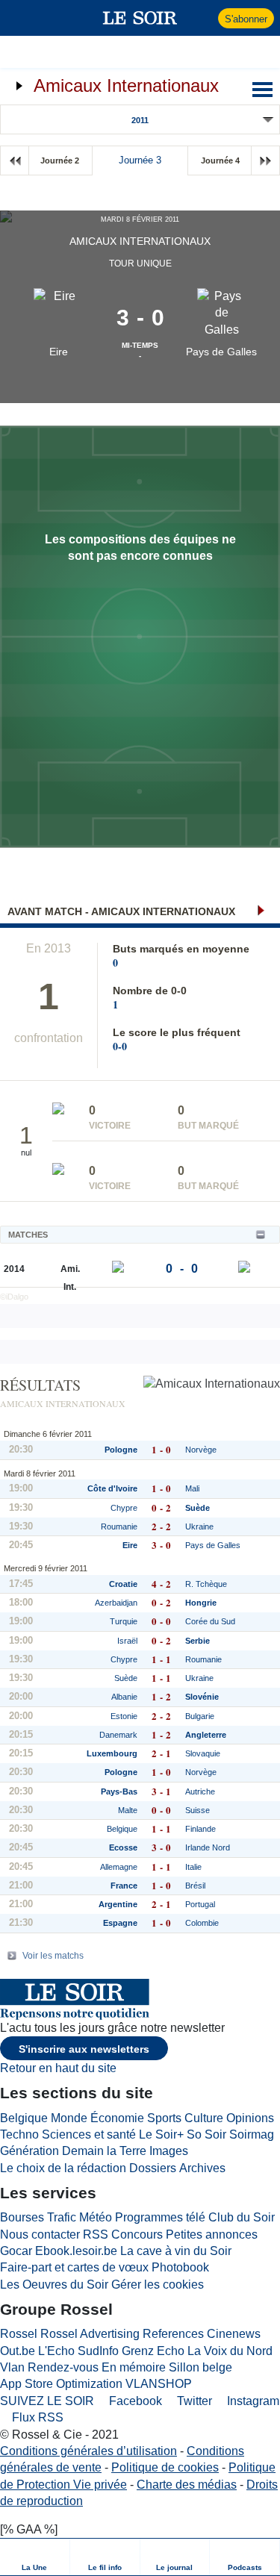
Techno (19, 2134)
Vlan (12, 2367)
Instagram (252, 2401)
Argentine (118, 1904)
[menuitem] (35, 2557)
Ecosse (123, 1847)
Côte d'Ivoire (112, 1488)
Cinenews (234, 2334)
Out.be (18, 2351)
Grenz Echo (153, 2351)
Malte (128, 1810)
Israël (127, 1641)
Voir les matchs (53, 1956)
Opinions (250, 2118)
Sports (164, 2118)
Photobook (180, 2267)
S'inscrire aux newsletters (84, 2049)
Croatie (123, 1584)
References (173, 2334)
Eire (59, 352)
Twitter (193, 2401)
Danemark (118, 1735)
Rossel (19, 2334)
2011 (140, 120)
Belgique (122, 1829)
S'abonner (246, 19)
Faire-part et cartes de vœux (74, 2267)
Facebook (134, 2401)
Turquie (124, 1621)
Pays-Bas (119, 1791)
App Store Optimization (61, 2384)
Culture (204, 2118)
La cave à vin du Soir (176, 2251)
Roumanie (119, 1526)
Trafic (62, 2217)
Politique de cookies (165, 2467)
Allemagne (119, 1867)
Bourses (22, 2217)
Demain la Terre (104, 2151)
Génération (29, 2151)
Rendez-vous (63, 2367)
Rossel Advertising (90, 2334)
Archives (202, 2168)
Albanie (124, 1697)
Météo (96, 2217)
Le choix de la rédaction (63, 2168)
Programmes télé (160, 2217)
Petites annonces (212, 2234)
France (124, 1886)
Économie (117, 2118)
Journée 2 (60, 160)
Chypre (124, 1508)
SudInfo (98, 2351)
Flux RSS (36, 2417)
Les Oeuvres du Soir (54, 2285)
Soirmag (252, 2134)
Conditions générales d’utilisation (88, 2451)
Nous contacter (40, 2234)
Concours (137, 2234)
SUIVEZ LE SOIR (47, 2401)
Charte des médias (187, 2485)
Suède (126, 1678)
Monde (69, 2118)
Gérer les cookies (158, 2285)
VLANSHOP (159, 2384)
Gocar (16, 2251)
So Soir (206, 2134)
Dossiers (153, 2168)
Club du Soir (242, 2217)
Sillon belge (200, 2367)
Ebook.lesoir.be (76, 2251)
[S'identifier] (205, 18)
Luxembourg (112, 1753)
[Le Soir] (140, 18)
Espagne (120, 1923)
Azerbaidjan (116, 1603)
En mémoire (134, 2367)
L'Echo (56, 2351)
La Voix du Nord (230, 2351)
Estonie (124, 1716)
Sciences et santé (89, 2134)
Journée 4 (220, 160)
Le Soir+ (161, 2134)
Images (169, 2151)
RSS (96, 2234)
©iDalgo (14, 1297)
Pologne (121, 1450)
